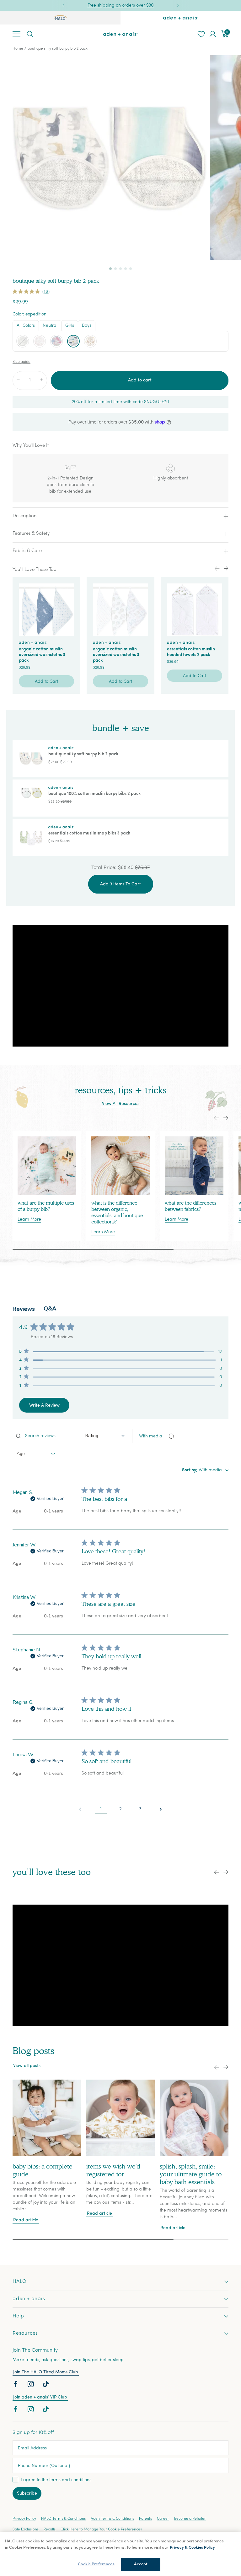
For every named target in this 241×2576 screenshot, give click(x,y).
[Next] (178, 5)
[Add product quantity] (41, 380)
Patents (145, 2519)
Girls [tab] (70, 326)
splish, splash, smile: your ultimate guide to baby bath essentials (191, 2174)
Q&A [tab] (50, 1309)
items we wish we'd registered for (113, 2170)
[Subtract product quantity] (18, 380)
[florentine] (56, 341)
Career (163, 2519)
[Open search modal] (29, 34)
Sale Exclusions (26, 2530)
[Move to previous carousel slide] (217, 1118)
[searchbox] (45, 1436)
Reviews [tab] (24, 1309)
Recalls (50, 2530)
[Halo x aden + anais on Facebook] (16, 2386)
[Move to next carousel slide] (226, 1118)
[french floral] (40, 341)
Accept (141, 2564)
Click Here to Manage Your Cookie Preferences (101, 2530)
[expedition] (73, 341)
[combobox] (105, 1436)
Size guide (21, 362)
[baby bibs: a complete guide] (47, 2118)
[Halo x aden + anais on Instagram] (31, 2386)
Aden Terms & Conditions (112, 2519)
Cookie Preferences (96, 2564)
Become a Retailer (190, 2519)
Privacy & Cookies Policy (192, 2548)
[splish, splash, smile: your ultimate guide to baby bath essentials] (194, 2118)
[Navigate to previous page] (80, 1809)
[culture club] (23, 341)
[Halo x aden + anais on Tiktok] (46, 2386)
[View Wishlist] (201, 34)
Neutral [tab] (50, 326)
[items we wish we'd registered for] (121, 2118)
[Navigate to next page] (161, 1809)
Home (18, 49)
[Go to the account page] (213, 34)
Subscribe (27, 2494)
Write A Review (44, 1406)
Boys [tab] (87, 326)
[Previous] (64, 5)
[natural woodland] (90, 341)
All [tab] (26, 326)
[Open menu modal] (16, 34)
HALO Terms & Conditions (63, 2519)
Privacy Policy (24, 2519)
